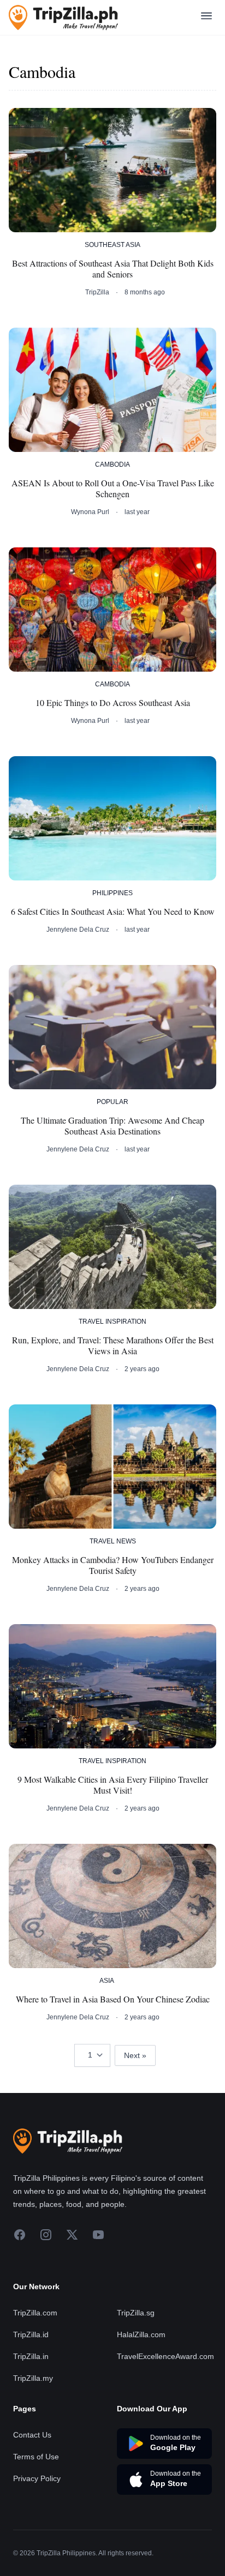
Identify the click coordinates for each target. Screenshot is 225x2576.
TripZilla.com (35, 2313)
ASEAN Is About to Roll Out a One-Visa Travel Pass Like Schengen (113, 488)
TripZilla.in (31, 2356)
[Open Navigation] (206, 18)
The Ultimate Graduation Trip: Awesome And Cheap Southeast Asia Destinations (112, 1126)
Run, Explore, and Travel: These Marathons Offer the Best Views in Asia (113, 1346)
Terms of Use (36, 2457)
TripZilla (97, 292)
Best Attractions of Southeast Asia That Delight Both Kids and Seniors (113, 269)
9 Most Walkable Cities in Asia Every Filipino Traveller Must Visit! (113, 1785)
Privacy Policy (37, 2478)
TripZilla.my (33, 2378)
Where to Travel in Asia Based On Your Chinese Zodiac (113, 1999)
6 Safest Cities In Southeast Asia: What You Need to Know (113, 912)
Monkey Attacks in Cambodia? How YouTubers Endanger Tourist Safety (113, 1565)
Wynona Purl (90, 512)
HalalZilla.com (141, 2334)
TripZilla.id (31, 2334)
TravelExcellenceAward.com (165, 2356)
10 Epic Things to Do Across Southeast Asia (113, 703)
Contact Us (32, 2435)
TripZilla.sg (136, 2313)
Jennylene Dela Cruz (78, 930)
